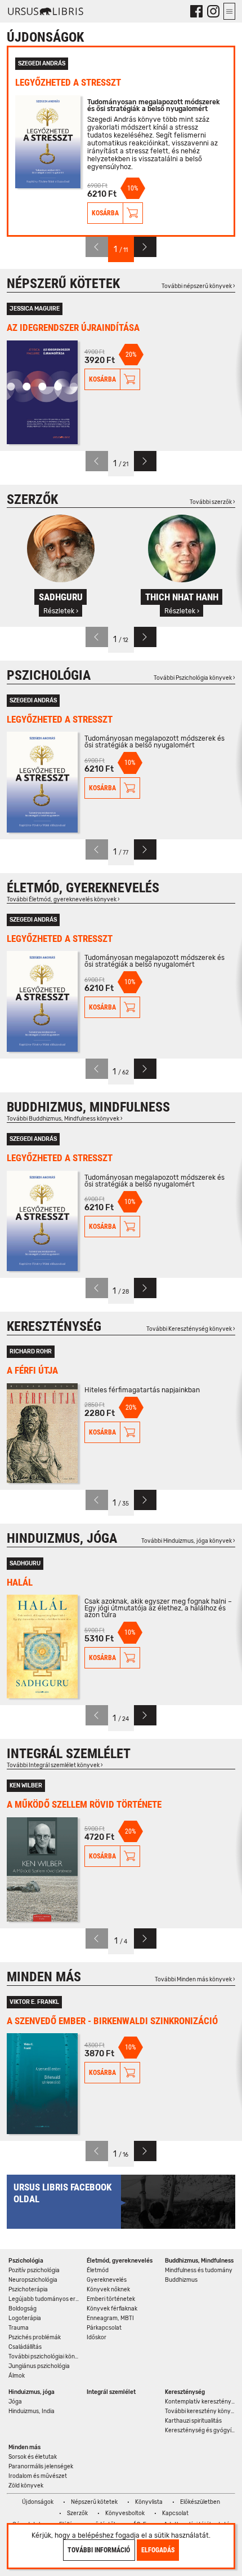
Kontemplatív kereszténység (201, 2402)
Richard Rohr (31, 1352)
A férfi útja (32, 1370)
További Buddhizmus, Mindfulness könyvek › (65, 1119)
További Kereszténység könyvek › (191, 1329)
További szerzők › (212, 502)
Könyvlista (149, 2502)
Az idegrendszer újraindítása (73, 327)
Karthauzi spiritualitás (193, 2421)
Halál (20, 1582)
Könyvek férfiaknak (112, 2309)
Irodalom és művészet (38, 2476)
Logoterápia (25, 2318)
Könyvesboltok (125, 2513)
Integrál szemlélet (69, 1754)
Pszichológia (49, 675)
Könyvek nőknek (108, 2290)
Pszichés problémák (35, 2338)
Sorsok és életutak (33, 2457)
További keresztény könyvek (201, 2411)
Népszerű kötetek (63, 284)
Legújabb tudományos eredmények (45, 2299)
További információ (99, 2550)
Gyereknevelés (107, 2280)
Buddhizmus (181, 2280)
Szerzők (32, 499)
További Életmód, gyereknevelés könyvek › (63, 900)
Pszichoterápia (28, 2290)
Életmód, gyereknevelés (83, 888)
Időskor (97, 2338)
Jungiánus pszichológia (39, 2366)
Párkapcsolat (104, 2328)
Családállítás (25, 2347)
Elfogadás (158, 2550)
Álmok (17, 2376)
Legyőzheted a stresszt (68, 82)
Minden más (44, 1977)
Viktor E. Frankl (34, 2002)
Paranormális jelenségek (41, 2467)
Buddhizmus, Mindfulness (88, 1107)
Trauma (19, 2328)
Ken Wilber (26, 1786)
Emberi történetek (111, 2299)
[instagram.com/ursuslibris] (213, 11)
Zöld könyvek (26, 2486)
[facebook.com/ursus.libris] (196, 11)
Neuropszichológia (33, 2280)
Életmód (98, 2270)
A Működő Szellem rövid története (84, 1804)
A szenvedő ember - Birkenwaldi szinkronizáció (112, 2021)
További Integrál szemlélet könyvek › (55, 1765)
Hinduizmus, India (32, 2411)
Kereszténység (54, 1326)
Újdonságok (38, 2502)
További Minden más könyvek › (195, 1980)
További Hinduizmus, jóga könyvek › (188, 1541)
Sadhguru (25, 1564)
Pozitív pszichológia (34, 2270)
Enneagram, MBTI (110, 2318)
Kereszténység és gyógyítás (201, 2431)
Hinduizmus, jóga (62, 1538)
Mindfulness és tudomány (199, 2270)
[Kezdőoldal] (46, 11)
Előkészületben (200, 2502)
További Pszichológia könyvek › (194, 678)
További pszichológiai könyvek (45, 2357)
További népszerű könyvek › (198, 286)
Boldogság (23, 2309)
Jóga (15, 2402)
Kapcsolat (175, 2513)
